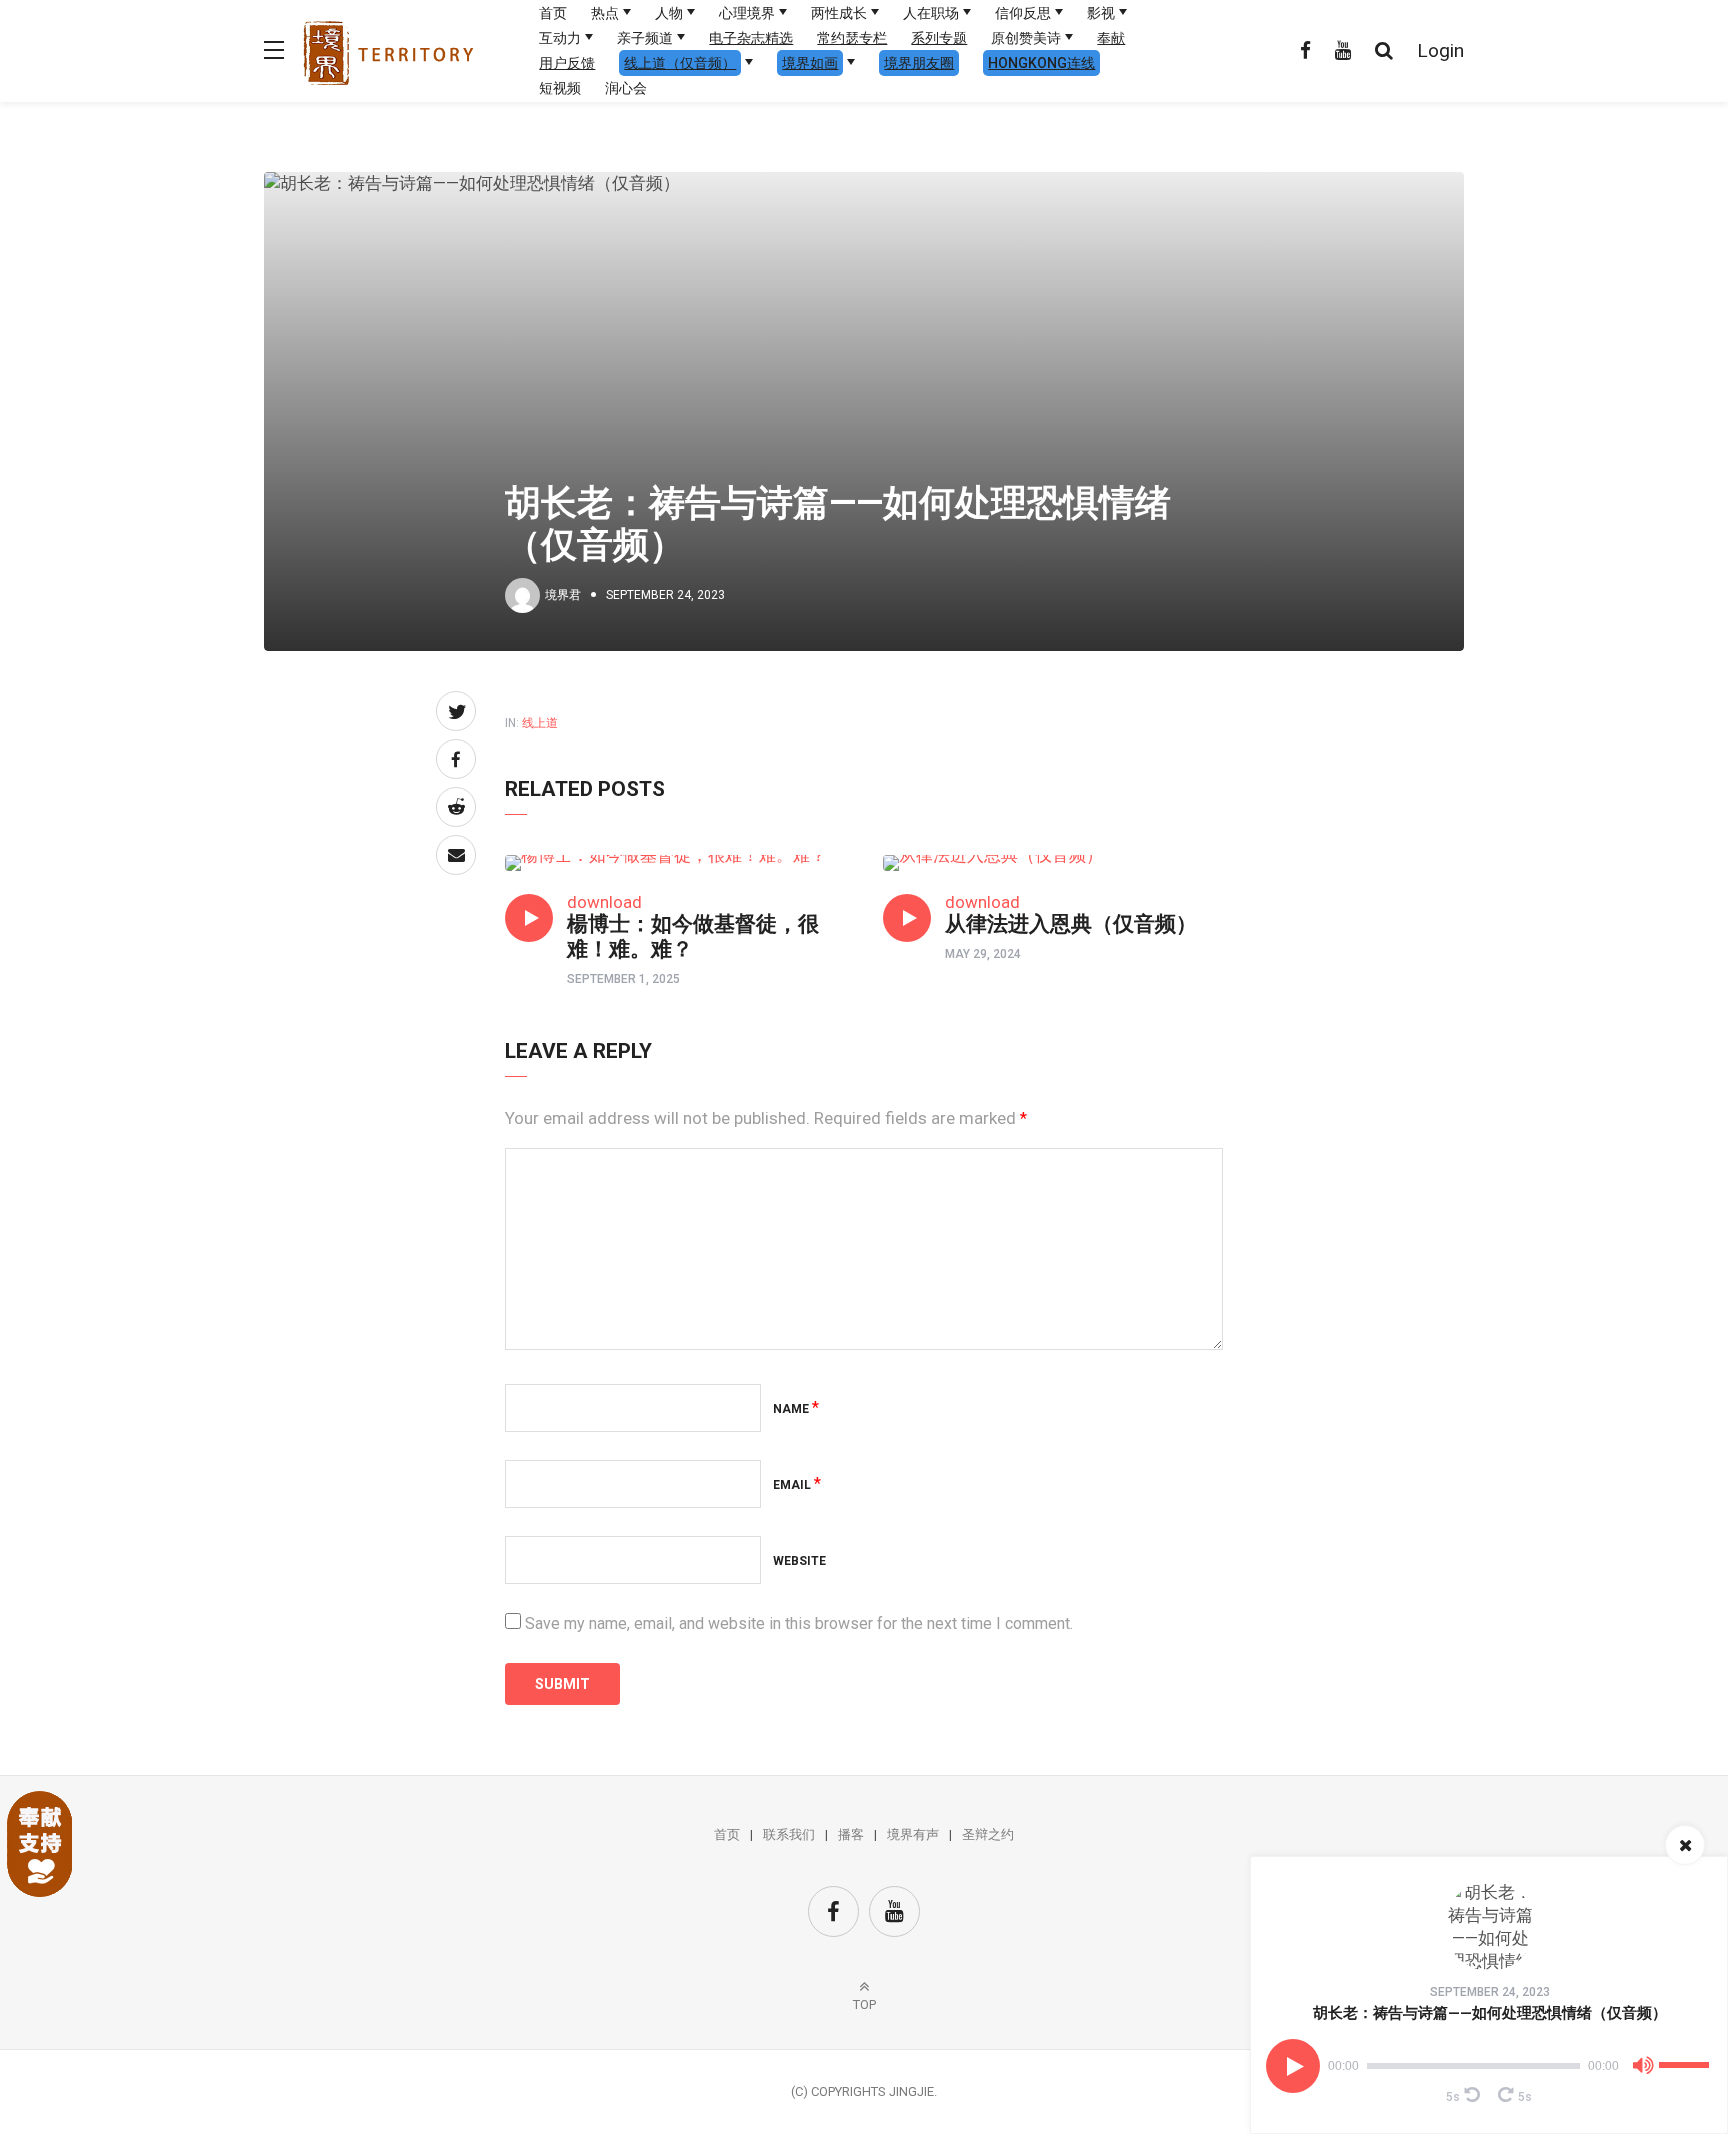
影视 (1101, 13)
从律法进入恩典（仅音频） (1071, 924)
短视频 (560, 88)
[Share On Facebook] (456, 759)
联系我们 (789, 1834)
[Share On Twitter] (456, 711)
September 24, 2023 (1490, 1992)
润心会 (626, 88)
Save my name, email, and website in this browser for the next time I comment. (799, 1623)
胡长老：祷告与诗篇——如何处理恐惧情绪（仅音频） (1490, 2013)
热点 (605, 13)
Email (797, 1485)
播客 (851, 1834)
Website (799, 1561)
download (604, 902)
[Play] (1293, 2066)
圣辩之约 (988, 1834)
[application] (1489, 2066)
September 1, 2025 (623, 979)
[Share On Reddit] (456, 807)
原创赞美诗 (1026, 38)
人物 (669, 13)
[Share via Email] (456, 855)
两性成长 (839, 13)
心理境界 (747, 13)
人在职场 (931, 13)
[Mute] (1643, 2069)
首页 (553, 13)
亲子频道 (645, 38)
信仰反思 (1023, 13)
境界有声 (913, 1834)
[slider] (1687, 2057)
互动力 (560, 38)
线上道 (540, 723)
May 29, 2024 (983, 954)
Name (796, 1409)
